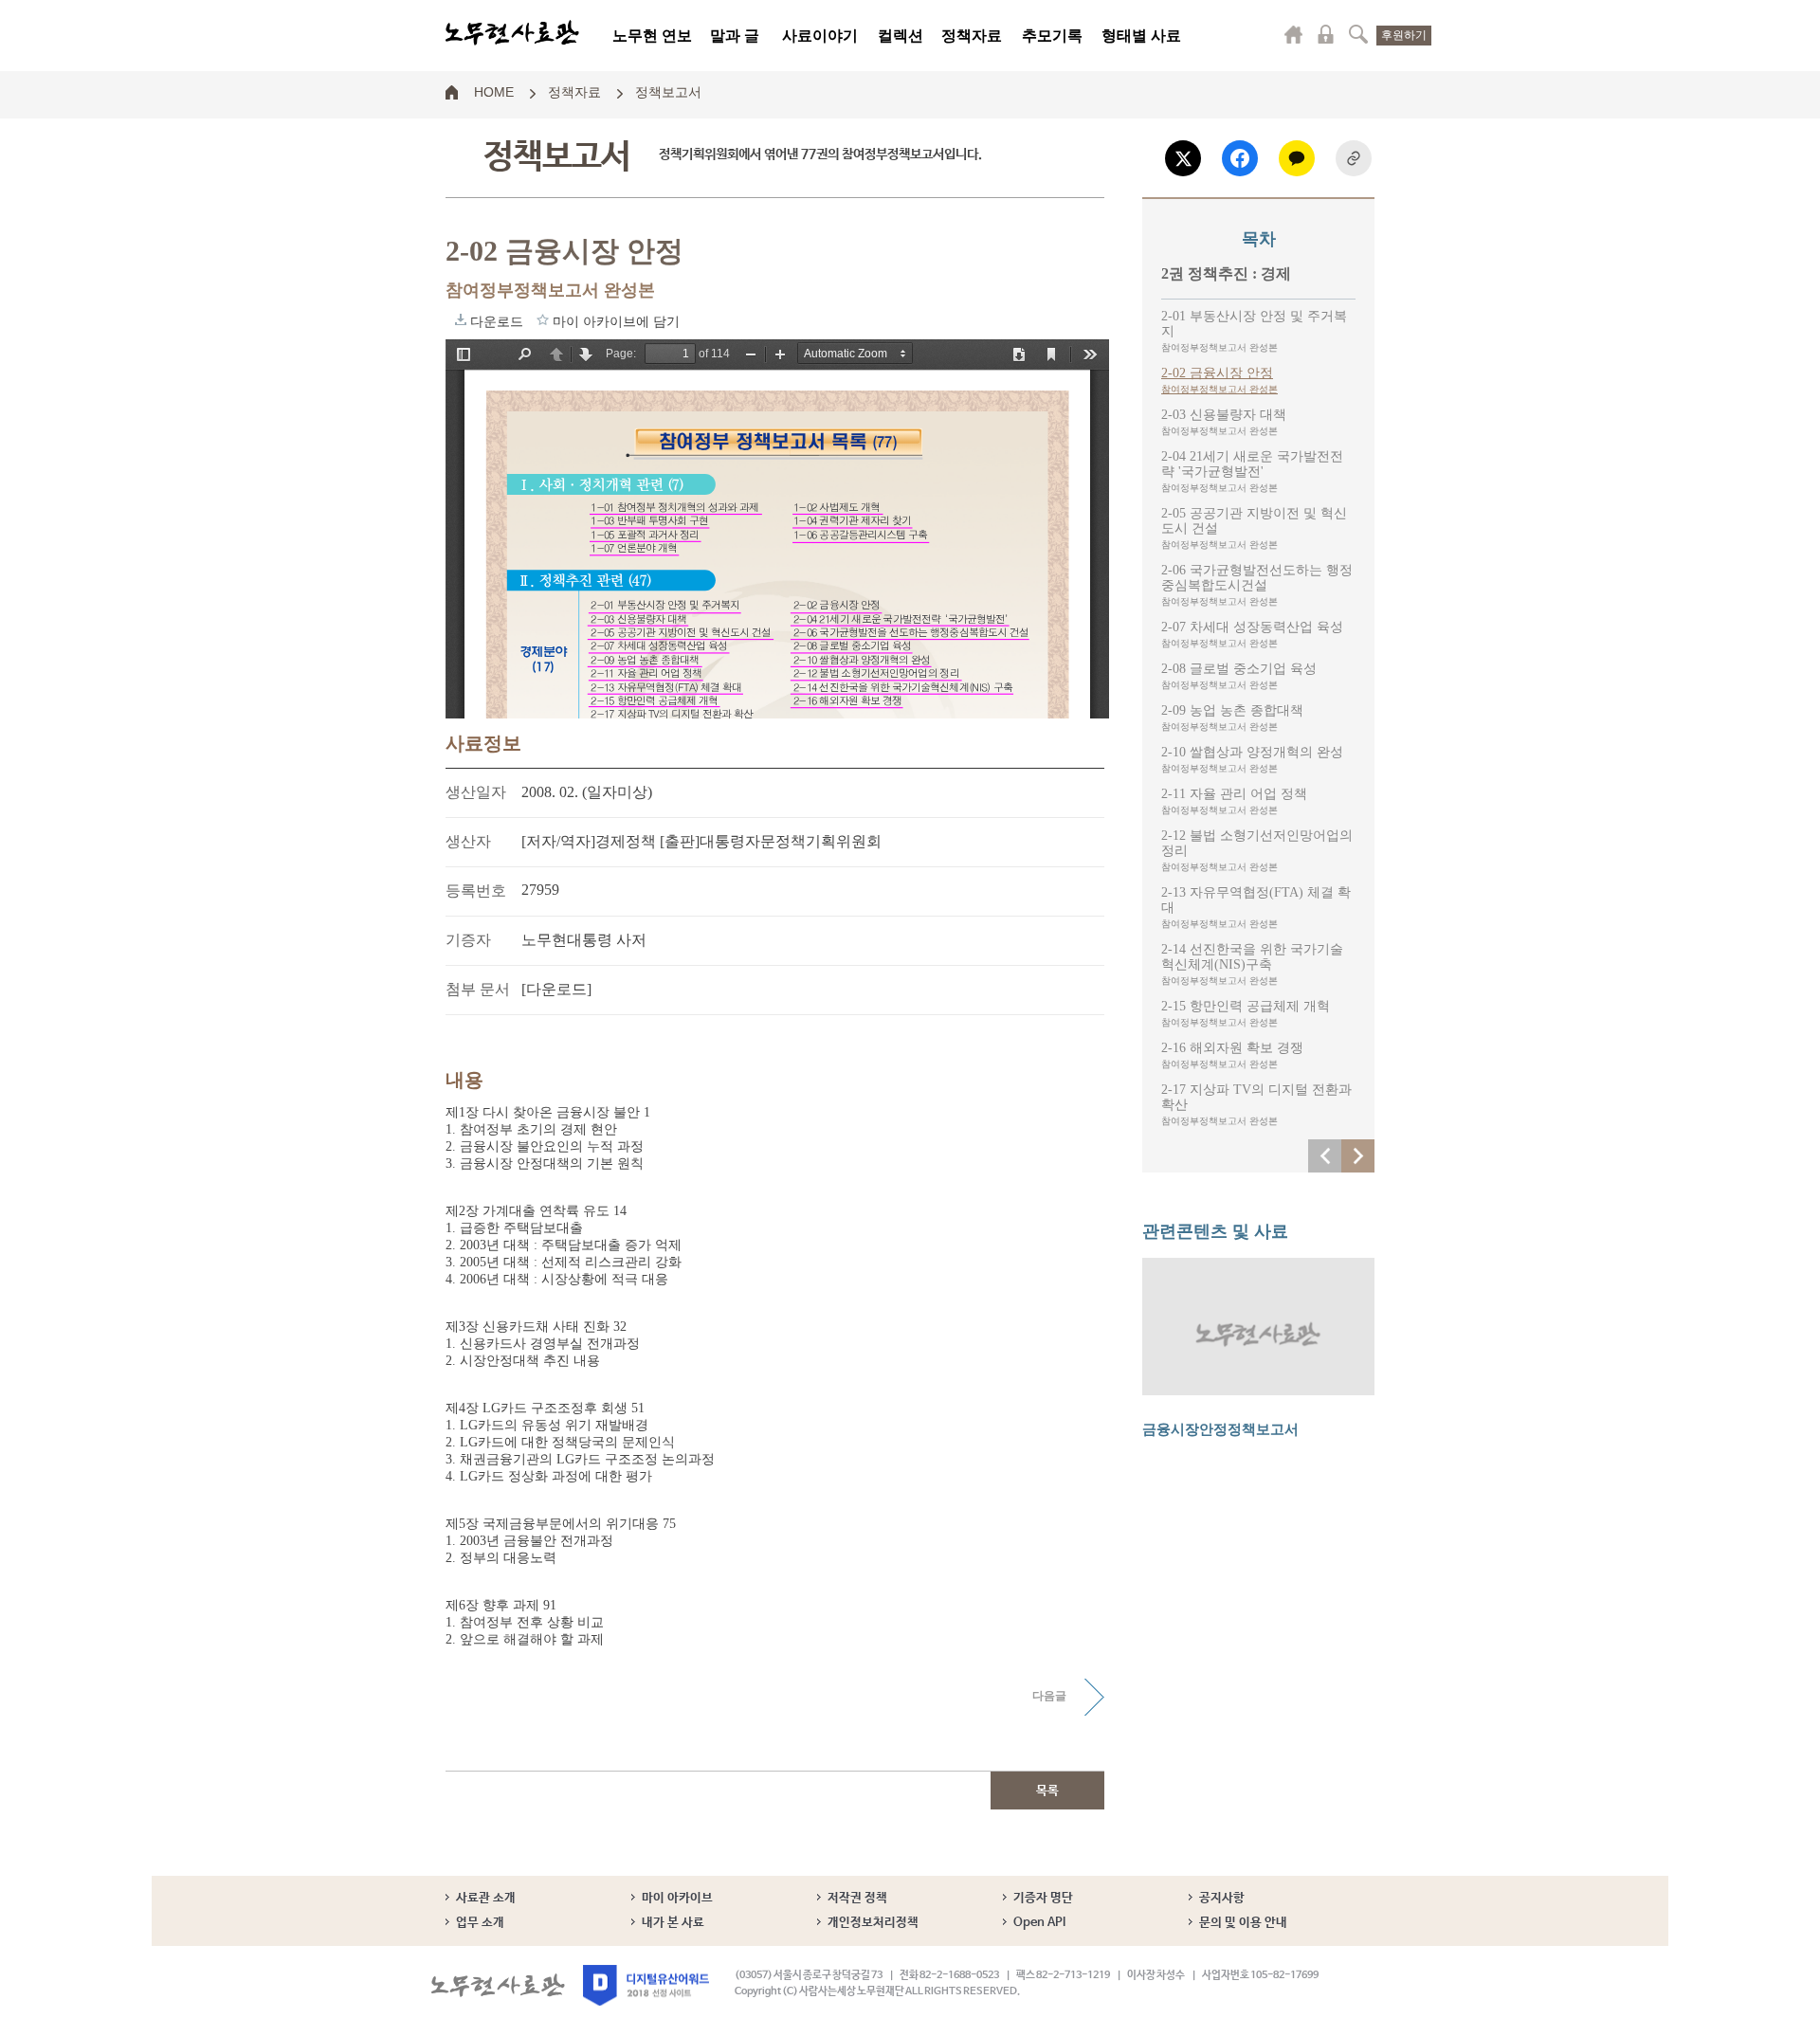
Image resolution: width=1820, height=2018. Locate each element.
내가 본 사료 (673, 1923)
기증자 (468, 940)
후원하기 (1404, 35)
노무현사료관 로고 (512, 33)
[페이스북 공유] (1240, 158)
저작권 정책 (857, 1898)
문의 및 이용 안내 (1243, 1923)
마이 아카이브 (677, 1898)
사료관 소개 (486, 1898)
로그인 (1326, 34)
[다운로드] (556, 989)
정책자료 (972, 36)
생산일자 (476, 792)
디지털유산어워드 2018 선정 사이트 (646, 1985)
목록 (1047, 1791)
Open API (1039, 1923)
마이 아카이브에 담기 (543, 319)
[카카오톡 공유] (1297, 158)
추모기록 (1052, 36)
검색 (1358, 34)
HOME (494, 91)
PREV (1325, 1156)
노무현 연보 (652, 36)
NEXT (1358, 1156)
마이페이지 (1294, 34)
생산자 (468, 841)
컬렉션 (901, 36)
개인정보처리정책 (873, 1923)
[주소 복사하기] (1354, 158)
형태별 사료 (1141, 36)
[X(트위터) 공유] (1183, 158)
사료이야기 (820, 36)
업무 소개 (480, 1923)
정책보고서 (668, 91)
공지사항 (1222, 1898)
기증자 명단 (1043, 1898)
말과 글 (735, 36)
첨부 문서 (478, 989)
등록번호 (476, 891)
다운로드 (461, 319)
